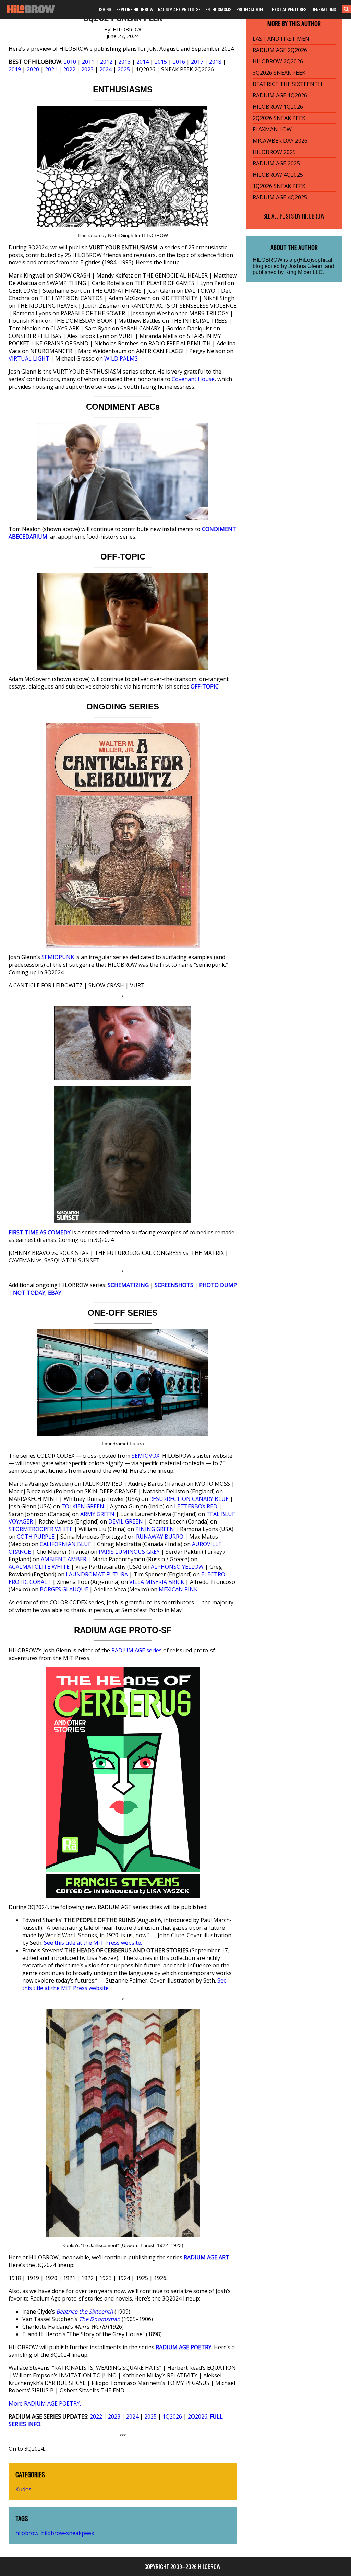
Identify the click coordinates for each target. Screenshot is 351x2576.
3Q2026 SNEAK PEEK (279, 73)
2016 (179, 62)
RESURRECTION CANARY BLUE (189, 1499)
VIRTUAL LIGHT (29, 358)
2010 (70, 62)
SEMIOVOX (146, 1456)
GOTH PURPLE (36, 1537)
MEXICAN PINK (178, 1589)
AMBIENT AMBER (64, 1559)
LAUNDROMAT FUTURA (97, 1574)
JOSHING (104, 9)
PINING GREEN (155, 1529)
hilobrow (27, 2533)
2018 (215, 62)
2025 (124, 69)
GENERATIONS (324, 9)
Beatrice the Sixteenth (85, 2312)
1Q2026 (172, 2416)
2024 (106, 69)
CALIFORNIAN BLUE (65, 1544)
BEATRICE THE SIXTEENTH (287, 84)
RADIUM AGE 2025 (276, 163)
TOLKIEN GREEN (83, 1506)
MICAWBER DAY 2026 (280, 141)
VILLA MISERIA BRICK (157, 1582)
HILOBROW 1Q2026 (278, 107)
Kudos (23, 2489)
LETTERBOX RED (196, 1506)
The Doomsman (100, 2319)
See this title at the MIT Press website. (93, 1943)
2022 (69, 69)
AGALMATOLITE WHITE (39, 1567)
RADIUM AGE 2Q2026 (280, 50)
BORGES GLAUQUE (64, 1589)
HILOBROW (313, 216)
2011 (88, 62)
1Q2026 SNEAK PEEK (279, 186)
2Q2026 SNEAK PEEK (279, 118)
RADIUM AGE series (137, 1650)
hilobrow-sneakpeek (68, 2533)
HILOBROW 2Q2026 (278, 61)
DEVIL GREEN (126, 1521)
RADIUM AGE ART (207, 2257)
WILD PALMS (121, 358)
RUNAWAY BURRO (160, 1537)
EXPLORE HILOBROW (135, 9)
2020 (33, 69)
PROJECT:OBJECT (252, 9)
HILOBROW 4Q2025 (278, 175)
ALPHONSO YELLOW (177, 1567)
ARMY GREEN (97, 1514)
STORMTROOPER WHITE (41, 1529)
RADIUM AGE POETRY (184, 2347)
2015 (161, 62)
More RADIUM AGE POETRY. (45, 2403)
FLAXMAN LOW (272, 129)
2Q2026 (198, 2416)
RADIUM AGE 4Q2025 (280, 197)
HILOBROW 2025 (274, 152)
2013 (124, 62)
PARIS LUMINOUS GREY (129, 1552)
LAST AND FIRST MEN (281, 39)
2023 (87, 69)
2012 (106, 62)
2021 (51, 69)
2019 (15, 69)
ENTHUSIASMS (218, 9)
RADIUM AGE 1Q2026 (280, 95)
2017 (197, 62)
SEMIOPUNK (58, 957)
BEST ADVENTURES (289, 9)
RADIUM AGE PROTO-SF (179, 9)
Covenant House (193, 379)
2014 (143, 62)
